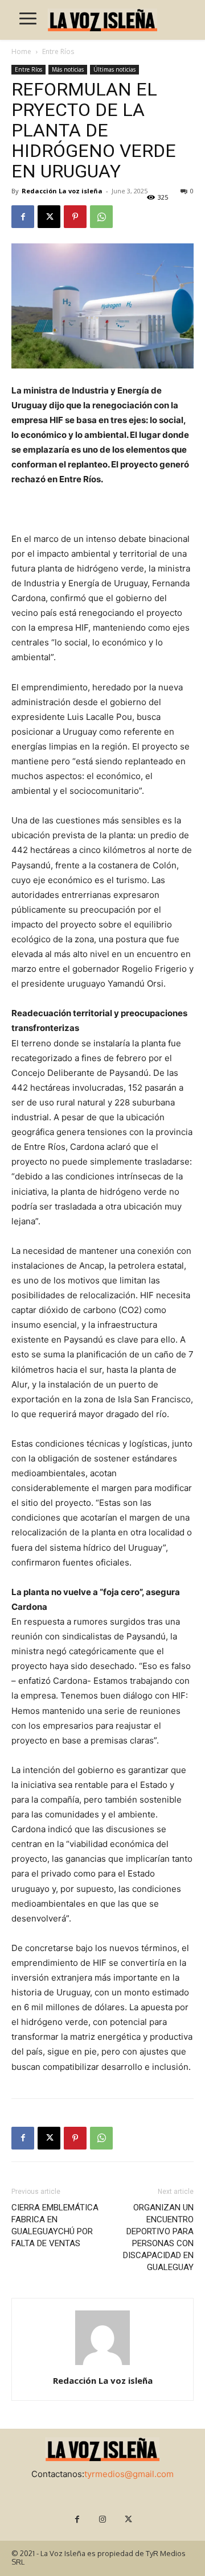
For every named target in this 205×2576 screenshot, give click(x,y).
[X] (49, 217)
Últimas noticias (114, 69)
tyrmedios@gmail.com (129, 2474)
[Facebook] (23, 217)
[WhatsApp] (101, 217)
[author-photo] (102, 2365)
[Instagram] (103, 2519)
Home (21, 51)
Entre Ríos (58, 51)
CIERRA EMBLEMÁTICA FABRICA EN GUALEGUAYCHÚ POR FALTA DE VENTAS (55, 2225)
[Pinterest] (75, 217)
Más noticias (68, 69)
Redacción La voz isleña (62, 191)
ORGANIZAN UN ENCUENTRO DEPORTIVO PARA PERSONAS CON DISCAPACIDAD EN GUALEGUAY (158, 2237)
